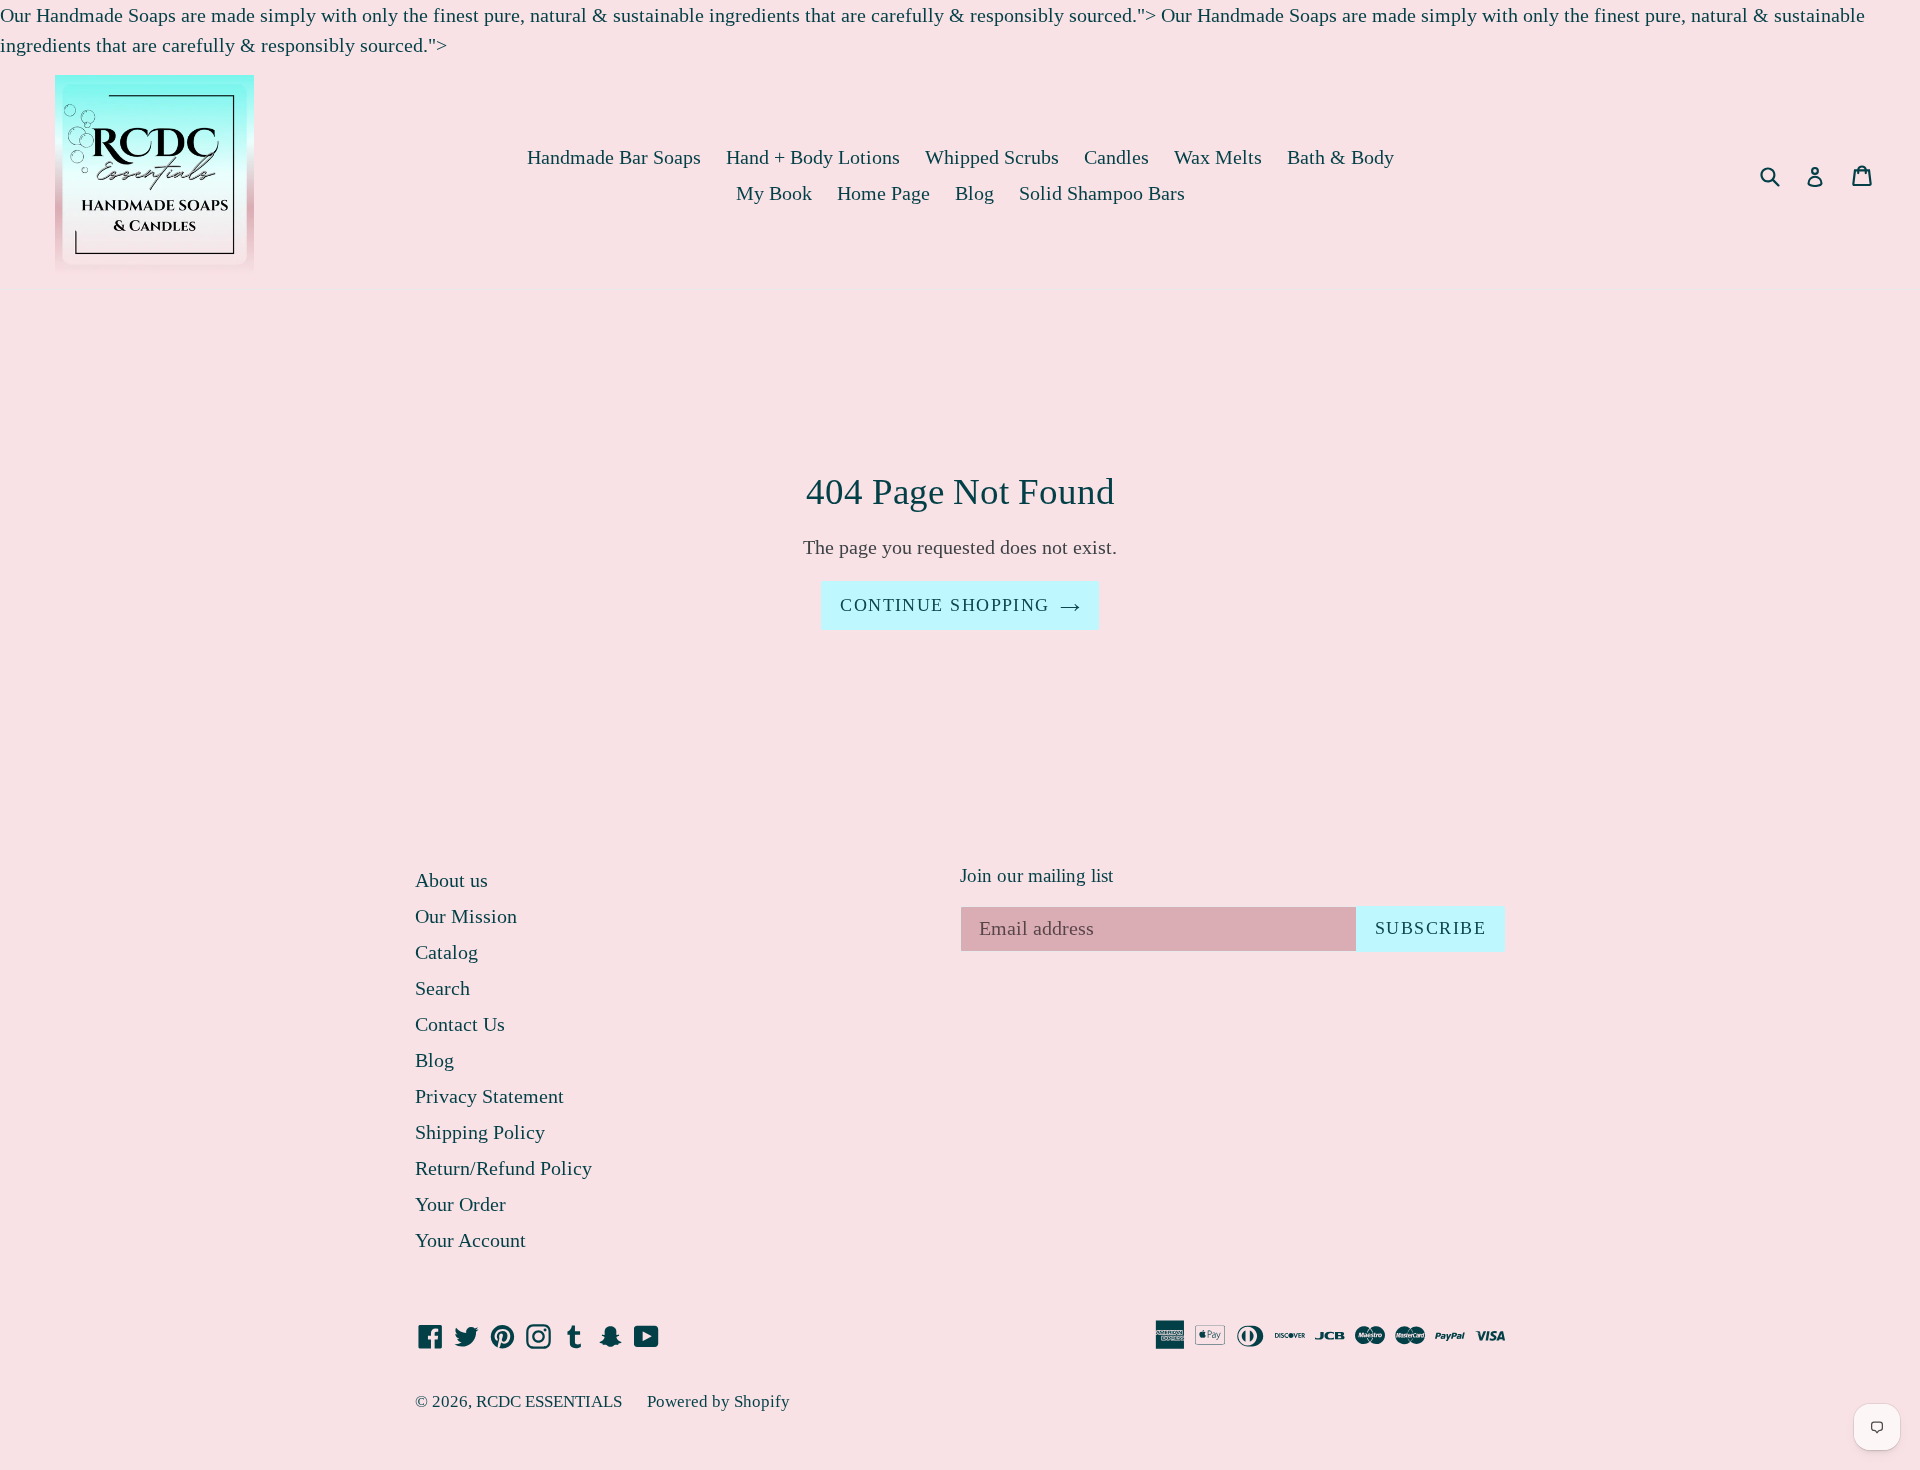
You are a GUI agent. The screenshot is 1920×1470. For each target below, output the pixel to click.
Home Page (883, 193)
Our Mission (466, 916)
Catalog (446, 952)
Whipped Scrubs (992, 157)
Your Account (470, 1240)
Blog (974, 193)
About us (451, 880)
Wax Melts (1218, 157)
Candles (1116, 157)
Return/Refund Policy (503, 1168)
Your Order (460, 1204)
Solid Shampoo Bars (1102, 193)
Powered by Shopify (718, 1401)
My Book (774, 193)
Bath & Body (1340, 157)
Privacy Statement (489, 1096)
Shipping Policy (480, 1132)
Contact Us (460, 1024)
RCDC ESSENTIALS (549, 1401)
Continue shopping (944, 605)
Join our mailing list (1036, 875)
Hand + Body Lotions (813, 157)
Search (442, 988)
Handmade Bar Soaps (614, 157)
